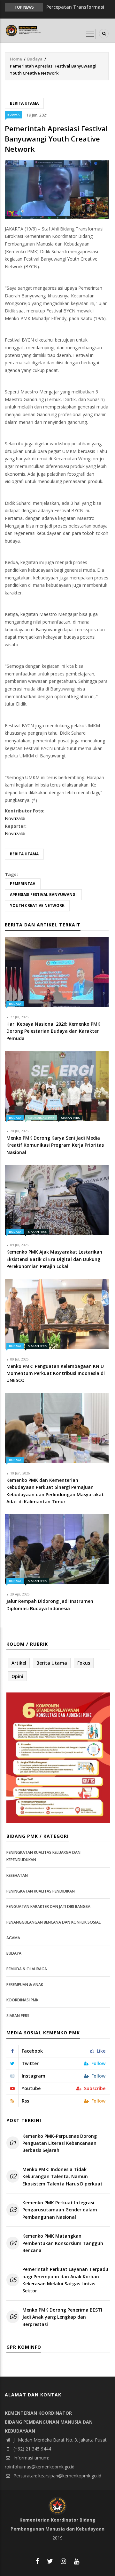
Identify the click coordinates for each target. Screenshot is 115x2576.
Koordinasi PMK (41, 1118)
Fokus (84, 1663)
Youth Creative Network (37, 905)
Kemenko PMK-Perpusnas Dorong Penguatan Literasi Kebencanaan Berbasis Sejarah (60, 2143)
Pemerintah (23, 884)
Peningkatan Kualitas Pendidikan (41, 1891)
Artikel (19, 1663)
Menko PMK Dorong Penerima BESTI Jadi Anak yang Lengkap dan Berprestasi (62, 2317)
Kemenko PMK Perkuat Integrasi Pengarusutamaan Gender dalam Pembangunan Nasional (60, 2210)
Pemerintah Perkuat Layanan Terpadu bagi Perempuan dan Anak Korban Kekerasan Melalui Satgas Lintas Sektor (65, 2280)
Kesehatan (17, 1875)
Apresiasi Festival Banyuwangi (43, 895)
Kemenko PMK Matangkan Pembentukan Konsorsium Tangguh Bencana (63, 2243)
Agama (13, 1938)
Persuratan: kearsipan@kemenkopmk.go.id (57, 2476)
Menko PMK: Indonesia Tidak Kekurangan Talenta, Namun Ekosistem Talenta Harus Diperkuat (62, 2176)
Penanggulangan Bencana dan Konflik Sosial (54, 1922)
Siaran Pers (70, 1118)
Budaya (35, 59)
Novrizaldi (15, 818)
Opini (17, 1676)
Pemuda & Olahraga (27, 1969)
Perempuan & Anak (25, 1985)
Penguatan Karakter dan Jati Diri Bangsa (48, 1906)
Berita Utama (24, 103)
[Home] (24, 30)
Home (16, 59)
